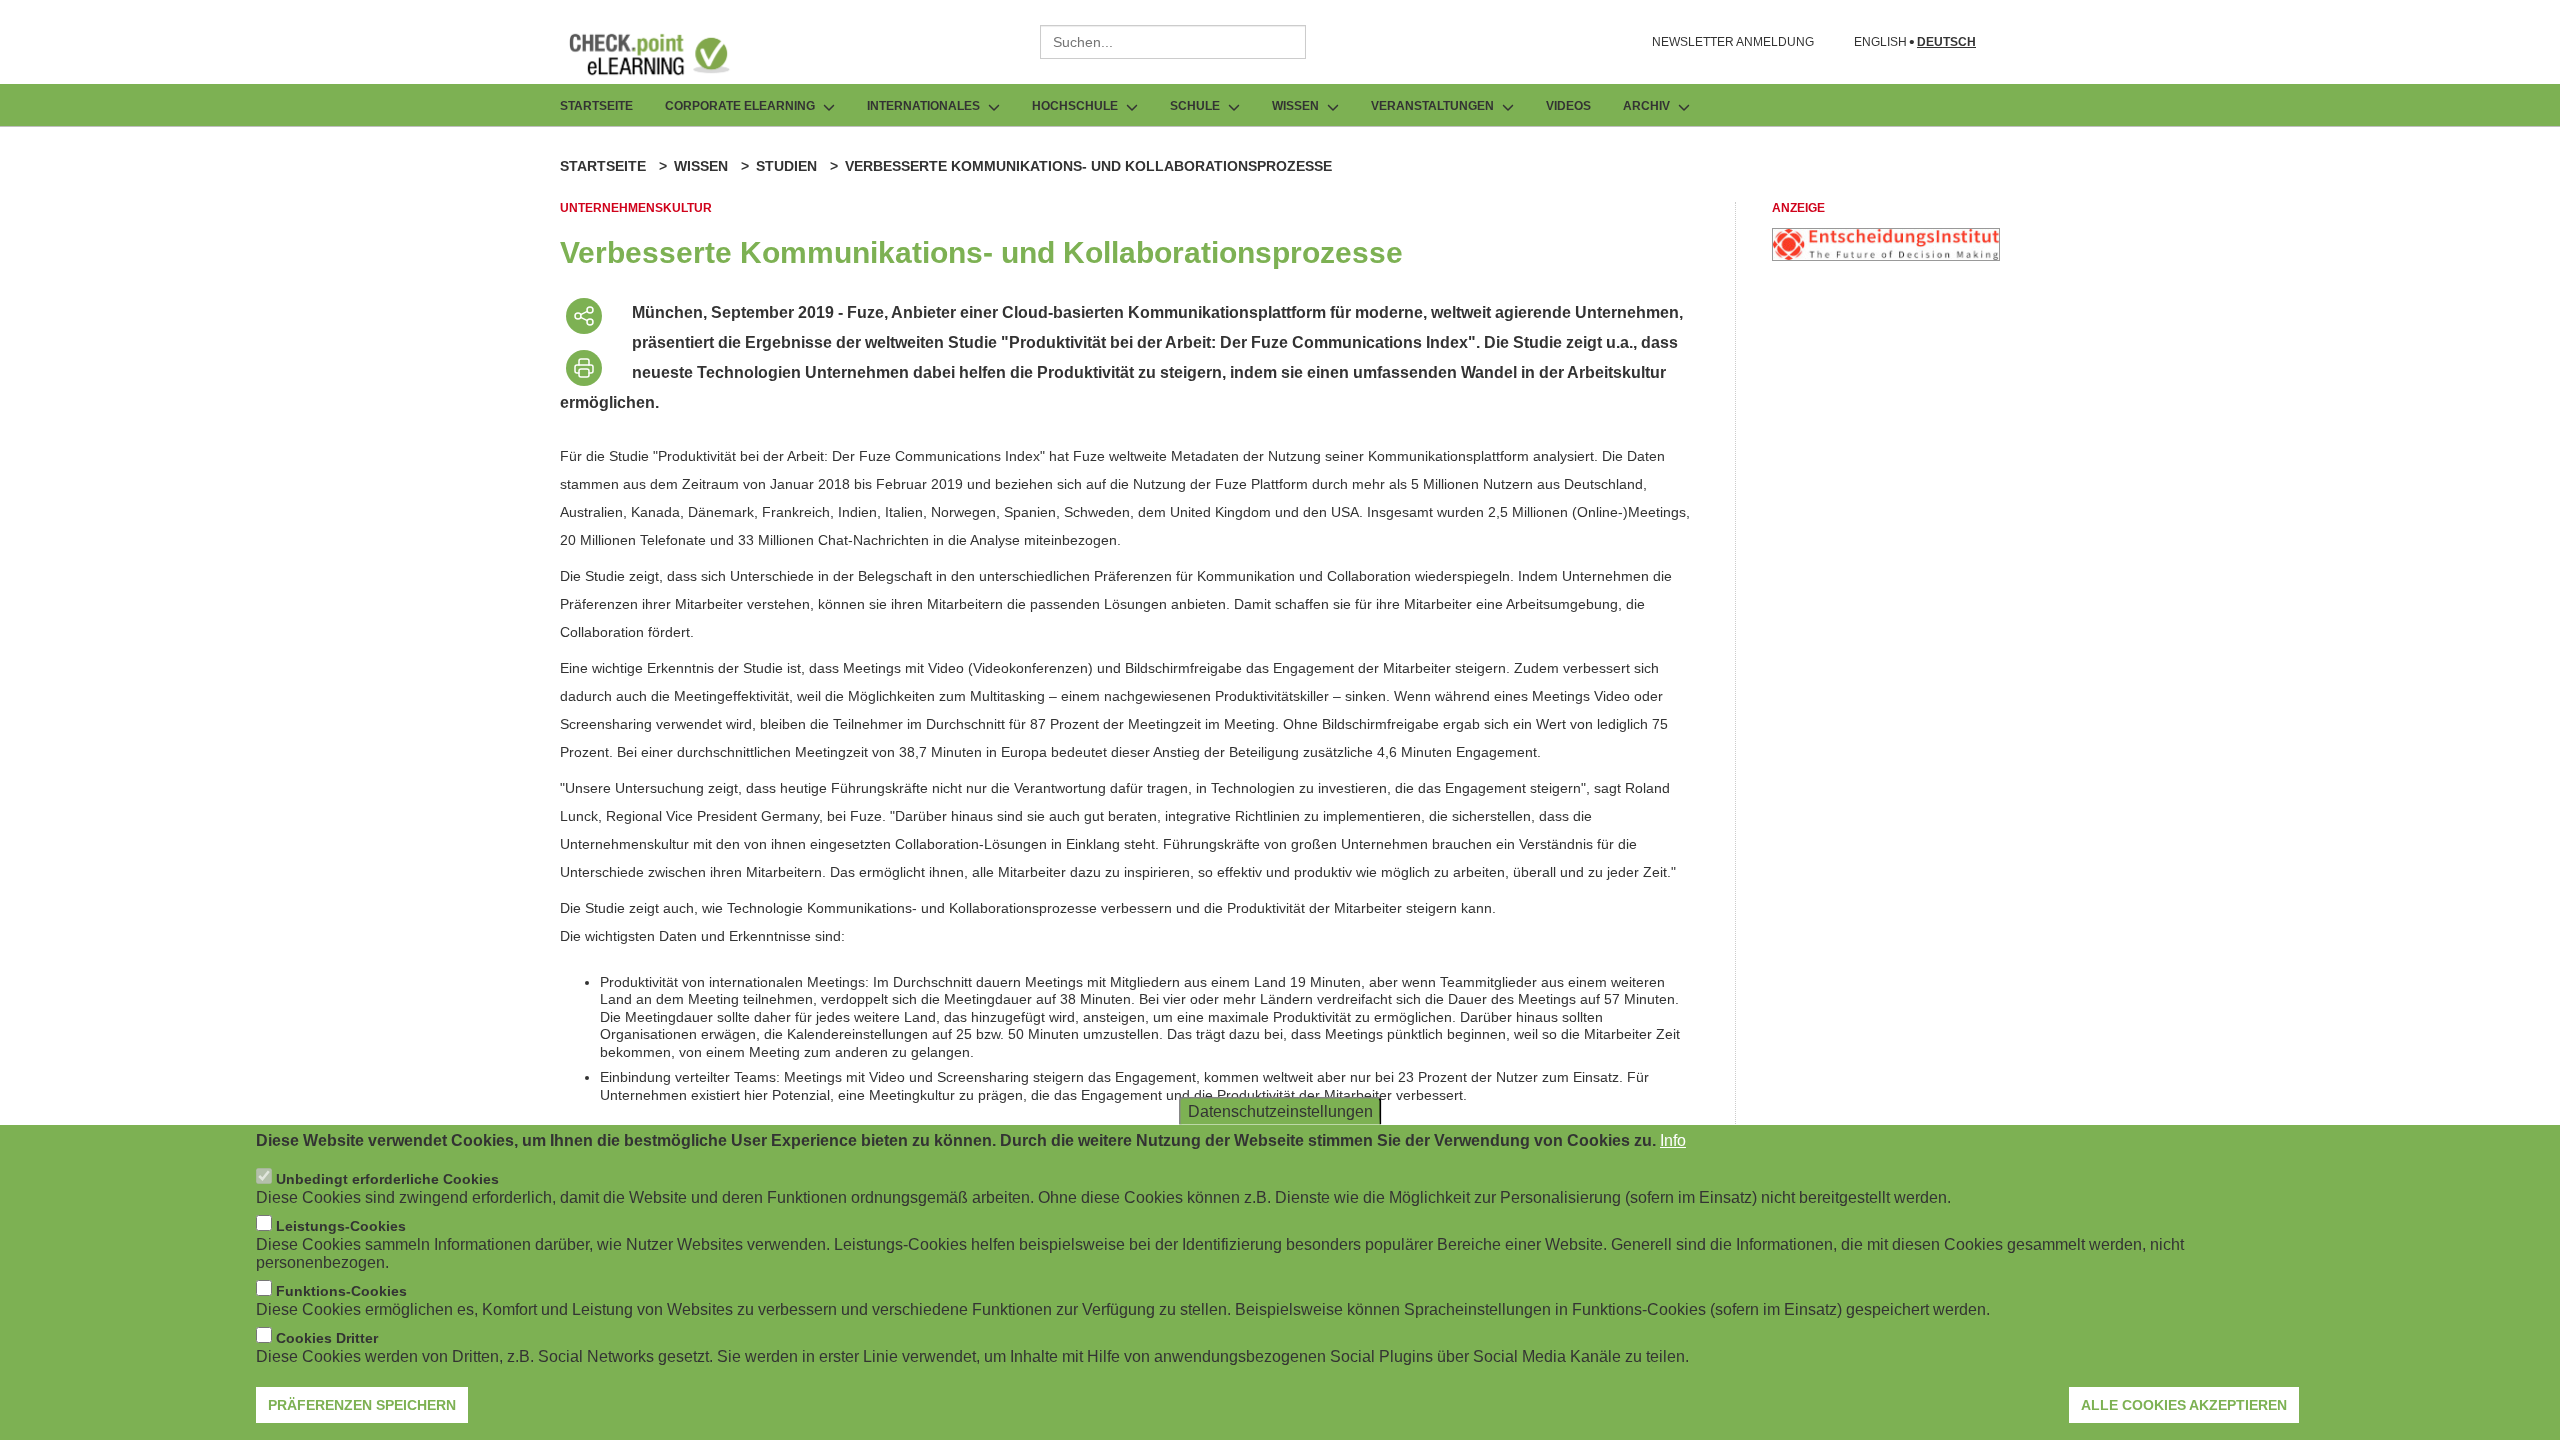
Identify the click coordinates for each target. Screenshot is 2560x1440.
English (1880, 42)
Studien (786, 166)
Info (1673, 1140)
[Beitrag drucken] (584, 368)
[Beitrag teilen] (584, 316)
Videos (1568, 106)
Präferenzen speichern (362, 1405)
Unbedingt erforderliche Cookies (387, 1179)
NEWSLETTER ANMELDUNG (1733, 42)
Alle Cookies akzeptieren (2184, 1405)
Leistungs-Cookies (341, 1226)
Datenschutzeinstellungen (1280, 1111)
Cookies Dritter (327, 1338)
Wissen (701, 166)
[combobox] (1173, 42)
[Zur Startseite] (664, 54)
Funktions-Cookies (341, 1291)
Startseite (596, 106)
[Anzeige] (1886, 255)
